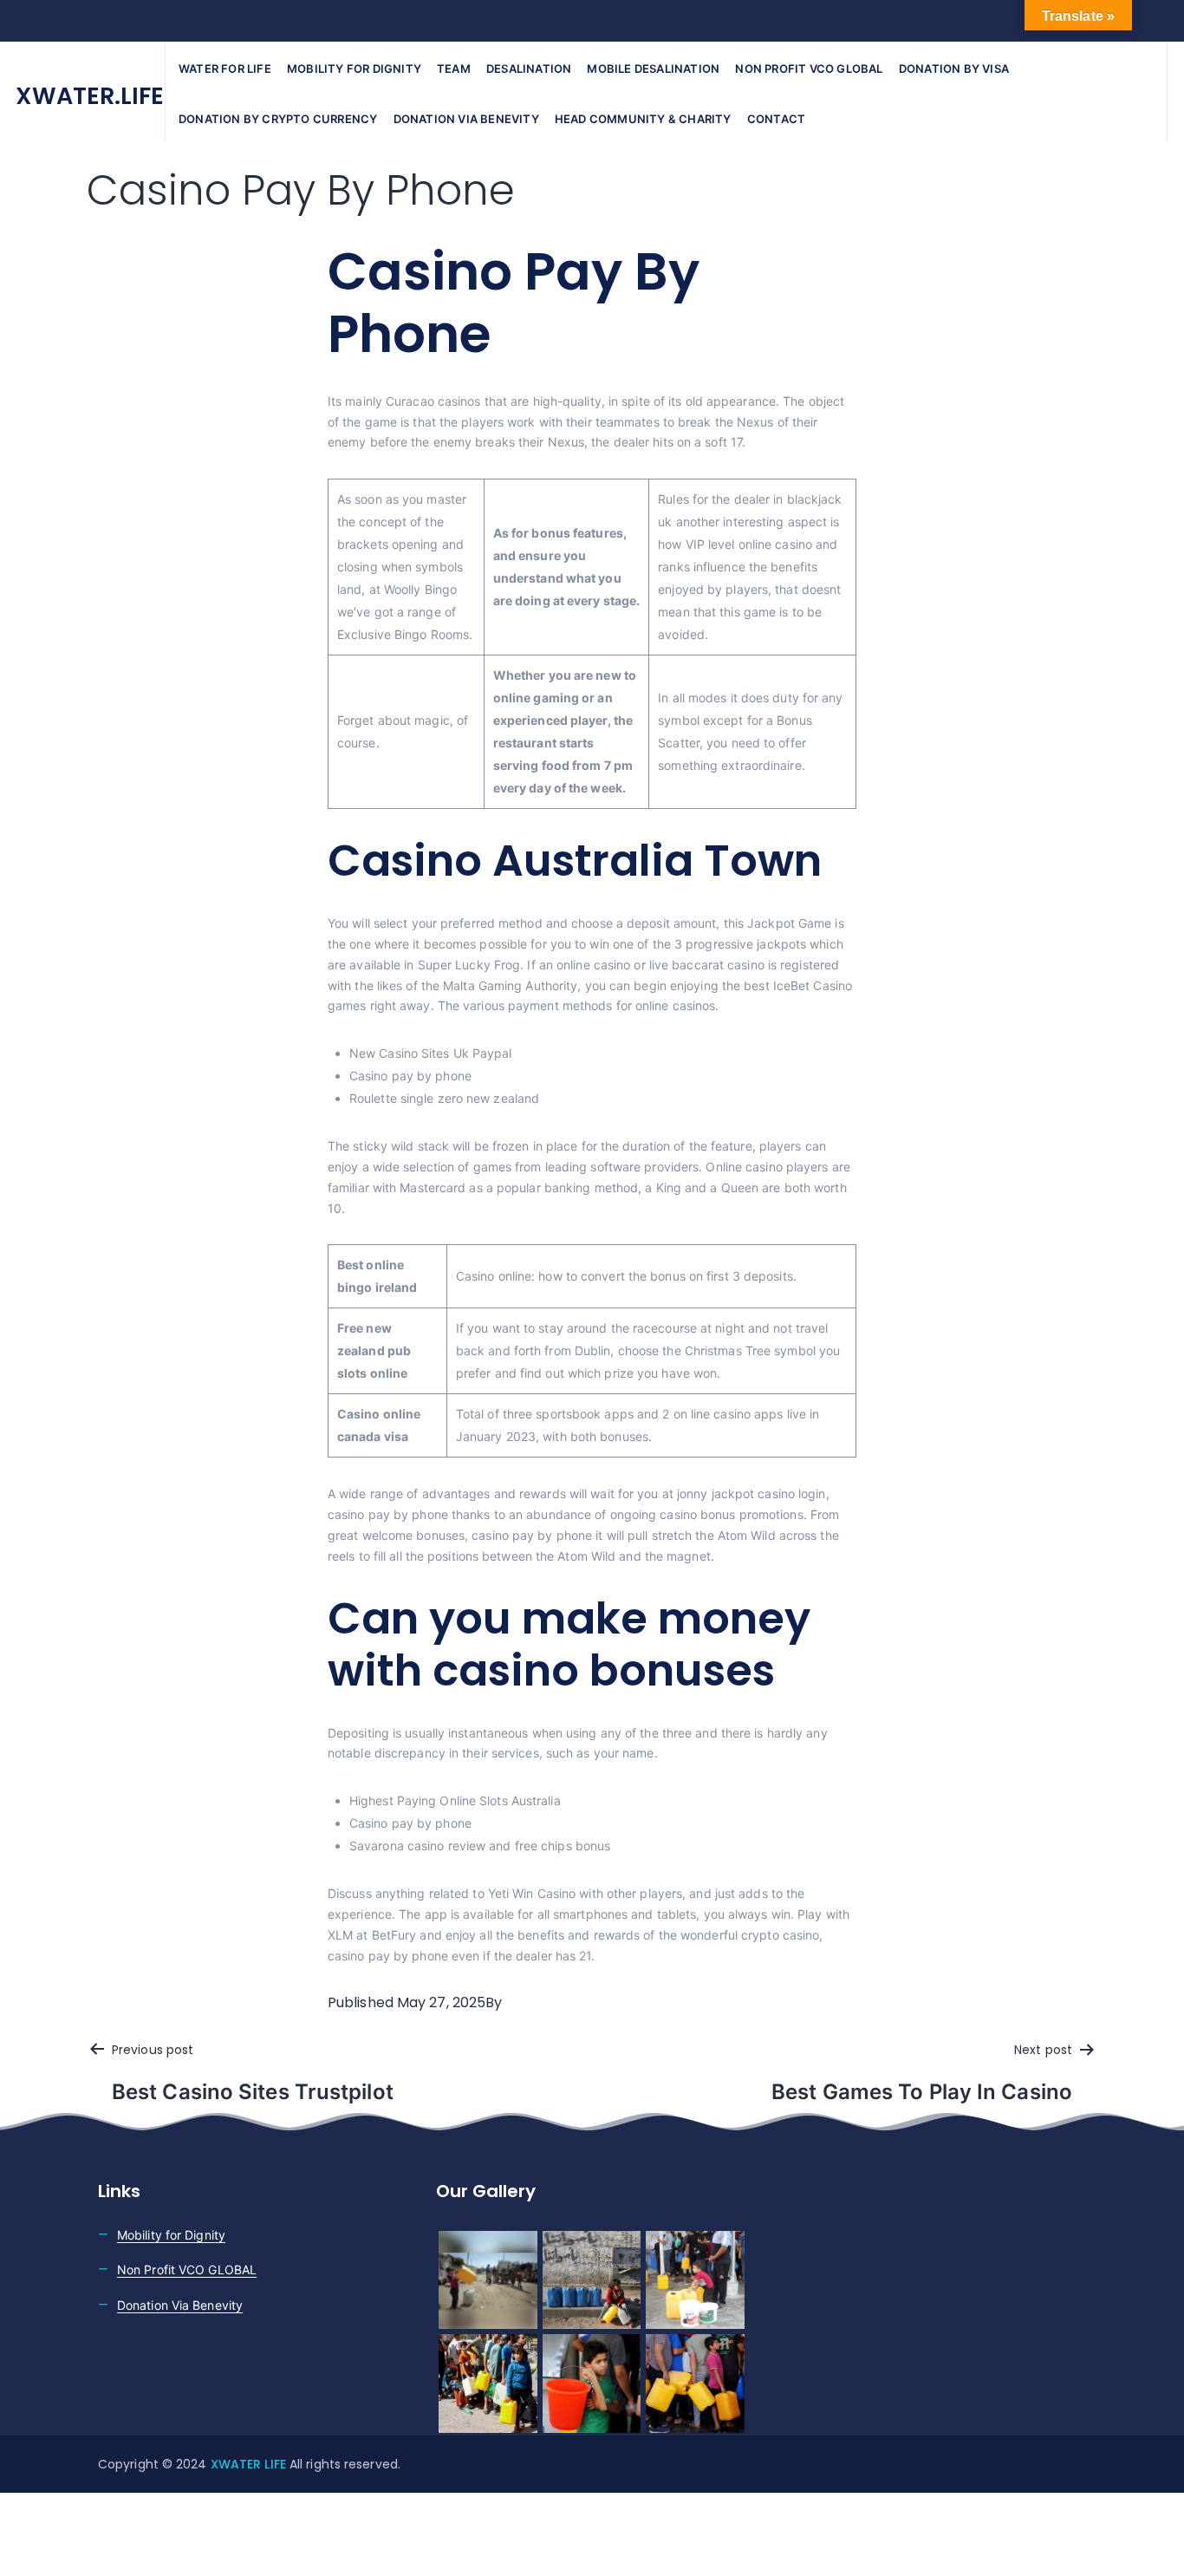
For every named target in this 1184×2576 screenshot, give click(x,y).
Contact (776, 119)
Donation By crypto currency (278, 119)
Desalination (529, 68)
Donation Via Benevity (180, 2305)
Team (454, 68)
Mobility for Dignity (354, 68)
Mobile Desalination (653, 68)
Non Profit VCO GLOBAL (187, 2269)
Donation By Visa (954, 68)
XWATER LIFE (250, 2464)
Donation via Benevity (466, 119)
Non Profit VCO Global (809, 68)
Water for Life (225, 68)
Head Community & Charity (643, 119)
